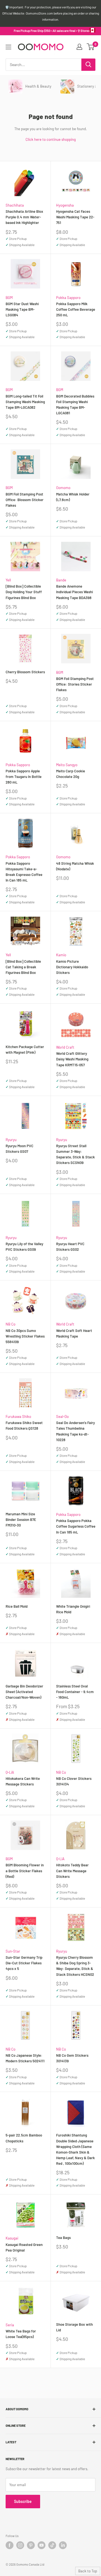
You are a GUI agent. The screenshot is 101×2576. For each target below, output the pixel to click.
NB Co (11, 1324)
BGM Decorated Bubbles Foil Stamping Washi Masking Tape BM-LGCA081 (75, 405)
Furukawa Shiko (18, 1416)
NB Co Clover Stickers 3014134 (74, 1781)
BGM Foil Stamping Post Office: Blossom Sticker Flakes (25, 500)
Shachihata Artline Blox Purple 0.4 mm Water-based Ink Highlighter (24, 217)
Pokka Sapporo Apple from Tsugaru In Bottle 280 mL (24, 777)
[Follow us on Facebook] (10, 2545)
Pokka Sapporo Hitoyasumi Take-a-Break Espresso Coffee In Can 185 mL (24, 872)
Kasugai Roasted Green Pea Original (24, 2247)
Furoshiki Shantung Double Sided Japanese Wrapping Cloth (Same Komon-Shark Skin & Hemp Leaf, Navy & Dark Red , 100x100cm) (75, 2149)
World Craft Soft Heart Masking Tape (74, 1333)
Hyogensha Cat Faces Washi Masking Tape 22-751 (75, 217)
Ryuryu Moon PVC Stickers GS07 (19, 1149)
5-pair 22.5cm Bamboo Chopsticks (24, 2138)
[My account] (79, 47)
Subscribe (23, 2501)
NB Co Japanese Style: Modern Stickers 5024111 (25, 2058)
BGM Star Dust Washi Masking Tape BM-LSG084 (22, 309)
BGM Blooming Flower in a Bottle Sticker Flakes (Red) (25, 1871)
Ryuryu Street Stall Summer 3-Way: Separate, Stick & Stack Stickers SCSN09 (75, 1154)
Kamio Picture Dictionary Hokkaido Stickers (72, 967)
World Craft (65, 1047)
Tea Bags (63, 2238)
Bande (61, 580)
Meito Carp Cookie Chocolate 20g (71, 774)
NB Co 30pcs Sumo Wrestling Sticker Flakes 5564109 (25, 1336)
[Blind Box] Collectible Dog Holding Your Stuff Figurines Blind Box (24, 592)
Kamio (61, 955)
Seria (10, 2325)
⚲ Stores (84, 31)
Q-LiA (10, 1772)
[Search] (88, 65)
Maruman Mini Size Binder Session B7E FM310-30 (21, 1520)
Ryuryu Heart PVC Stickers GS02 (70, 1247)
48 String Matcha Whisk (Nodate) (75, 866)
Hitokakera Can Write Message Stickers (23, 1781)
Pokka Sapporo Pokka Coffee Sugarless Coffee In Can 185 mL (76, 1526)
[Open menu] (8, 47)
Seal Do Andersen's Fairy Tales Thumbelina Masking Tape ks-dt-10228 (75, 1431)
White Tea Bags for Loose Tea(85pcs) (21, 2334)
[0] (91, 47)
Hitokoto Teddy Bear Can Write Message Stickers (72, 1871)
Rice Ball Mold (17, 1606)
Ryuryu (11, 1140)
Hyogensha (65, 205)
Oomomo (63, 488)
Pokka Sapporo (68, 298)
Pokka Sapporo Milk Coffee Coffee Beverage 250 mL (76, 309)
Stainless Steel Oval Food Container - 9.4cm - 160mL (75, 1692)
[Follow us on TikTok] (52, 2545)
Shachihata (15, 205)
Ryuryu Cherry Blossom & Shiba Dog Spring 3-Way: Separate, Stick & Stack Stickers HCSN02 (75, 1966)
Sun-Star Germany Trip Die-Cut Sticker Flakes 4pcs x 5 (24, 1963)
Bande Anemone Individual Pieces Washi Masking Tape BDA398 (74, 592)
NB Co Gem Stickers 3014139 (72, 2058)
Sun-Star (13, 1951)
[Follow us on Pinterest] (31, 2545)
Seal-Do (62, 1416)
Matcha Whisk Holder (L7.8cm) (73, 497)
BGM (9, 298)
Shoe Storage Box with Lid (74, 2327)
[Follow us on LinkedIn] (63, 2545)
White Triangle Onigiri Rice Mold (73, 1609)
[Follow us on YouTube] (42, 2545)
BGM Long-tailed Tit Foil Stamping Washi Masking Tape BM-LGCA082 (25, 402)
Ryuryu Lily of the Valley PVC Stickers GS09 (24, 1247)
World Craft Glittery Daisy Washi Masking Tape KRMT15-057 (72, 1059)
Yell (8, 580)
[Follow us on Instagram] (20, 2545)
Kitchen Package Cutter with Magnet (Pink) (25, 1049)
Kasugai (12, 2238)
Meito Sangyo (67, 765)
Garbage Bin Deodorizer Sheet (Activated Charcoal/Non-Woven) (24, 1692)
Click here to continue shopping (51, 139)
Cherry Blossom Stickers (25, 672)
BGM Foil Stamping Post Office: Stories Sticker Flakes (75, 684)
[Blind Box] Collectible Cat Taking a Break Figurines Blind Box (23, 967)
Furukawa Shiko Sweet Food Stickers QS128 (24, 1425)
